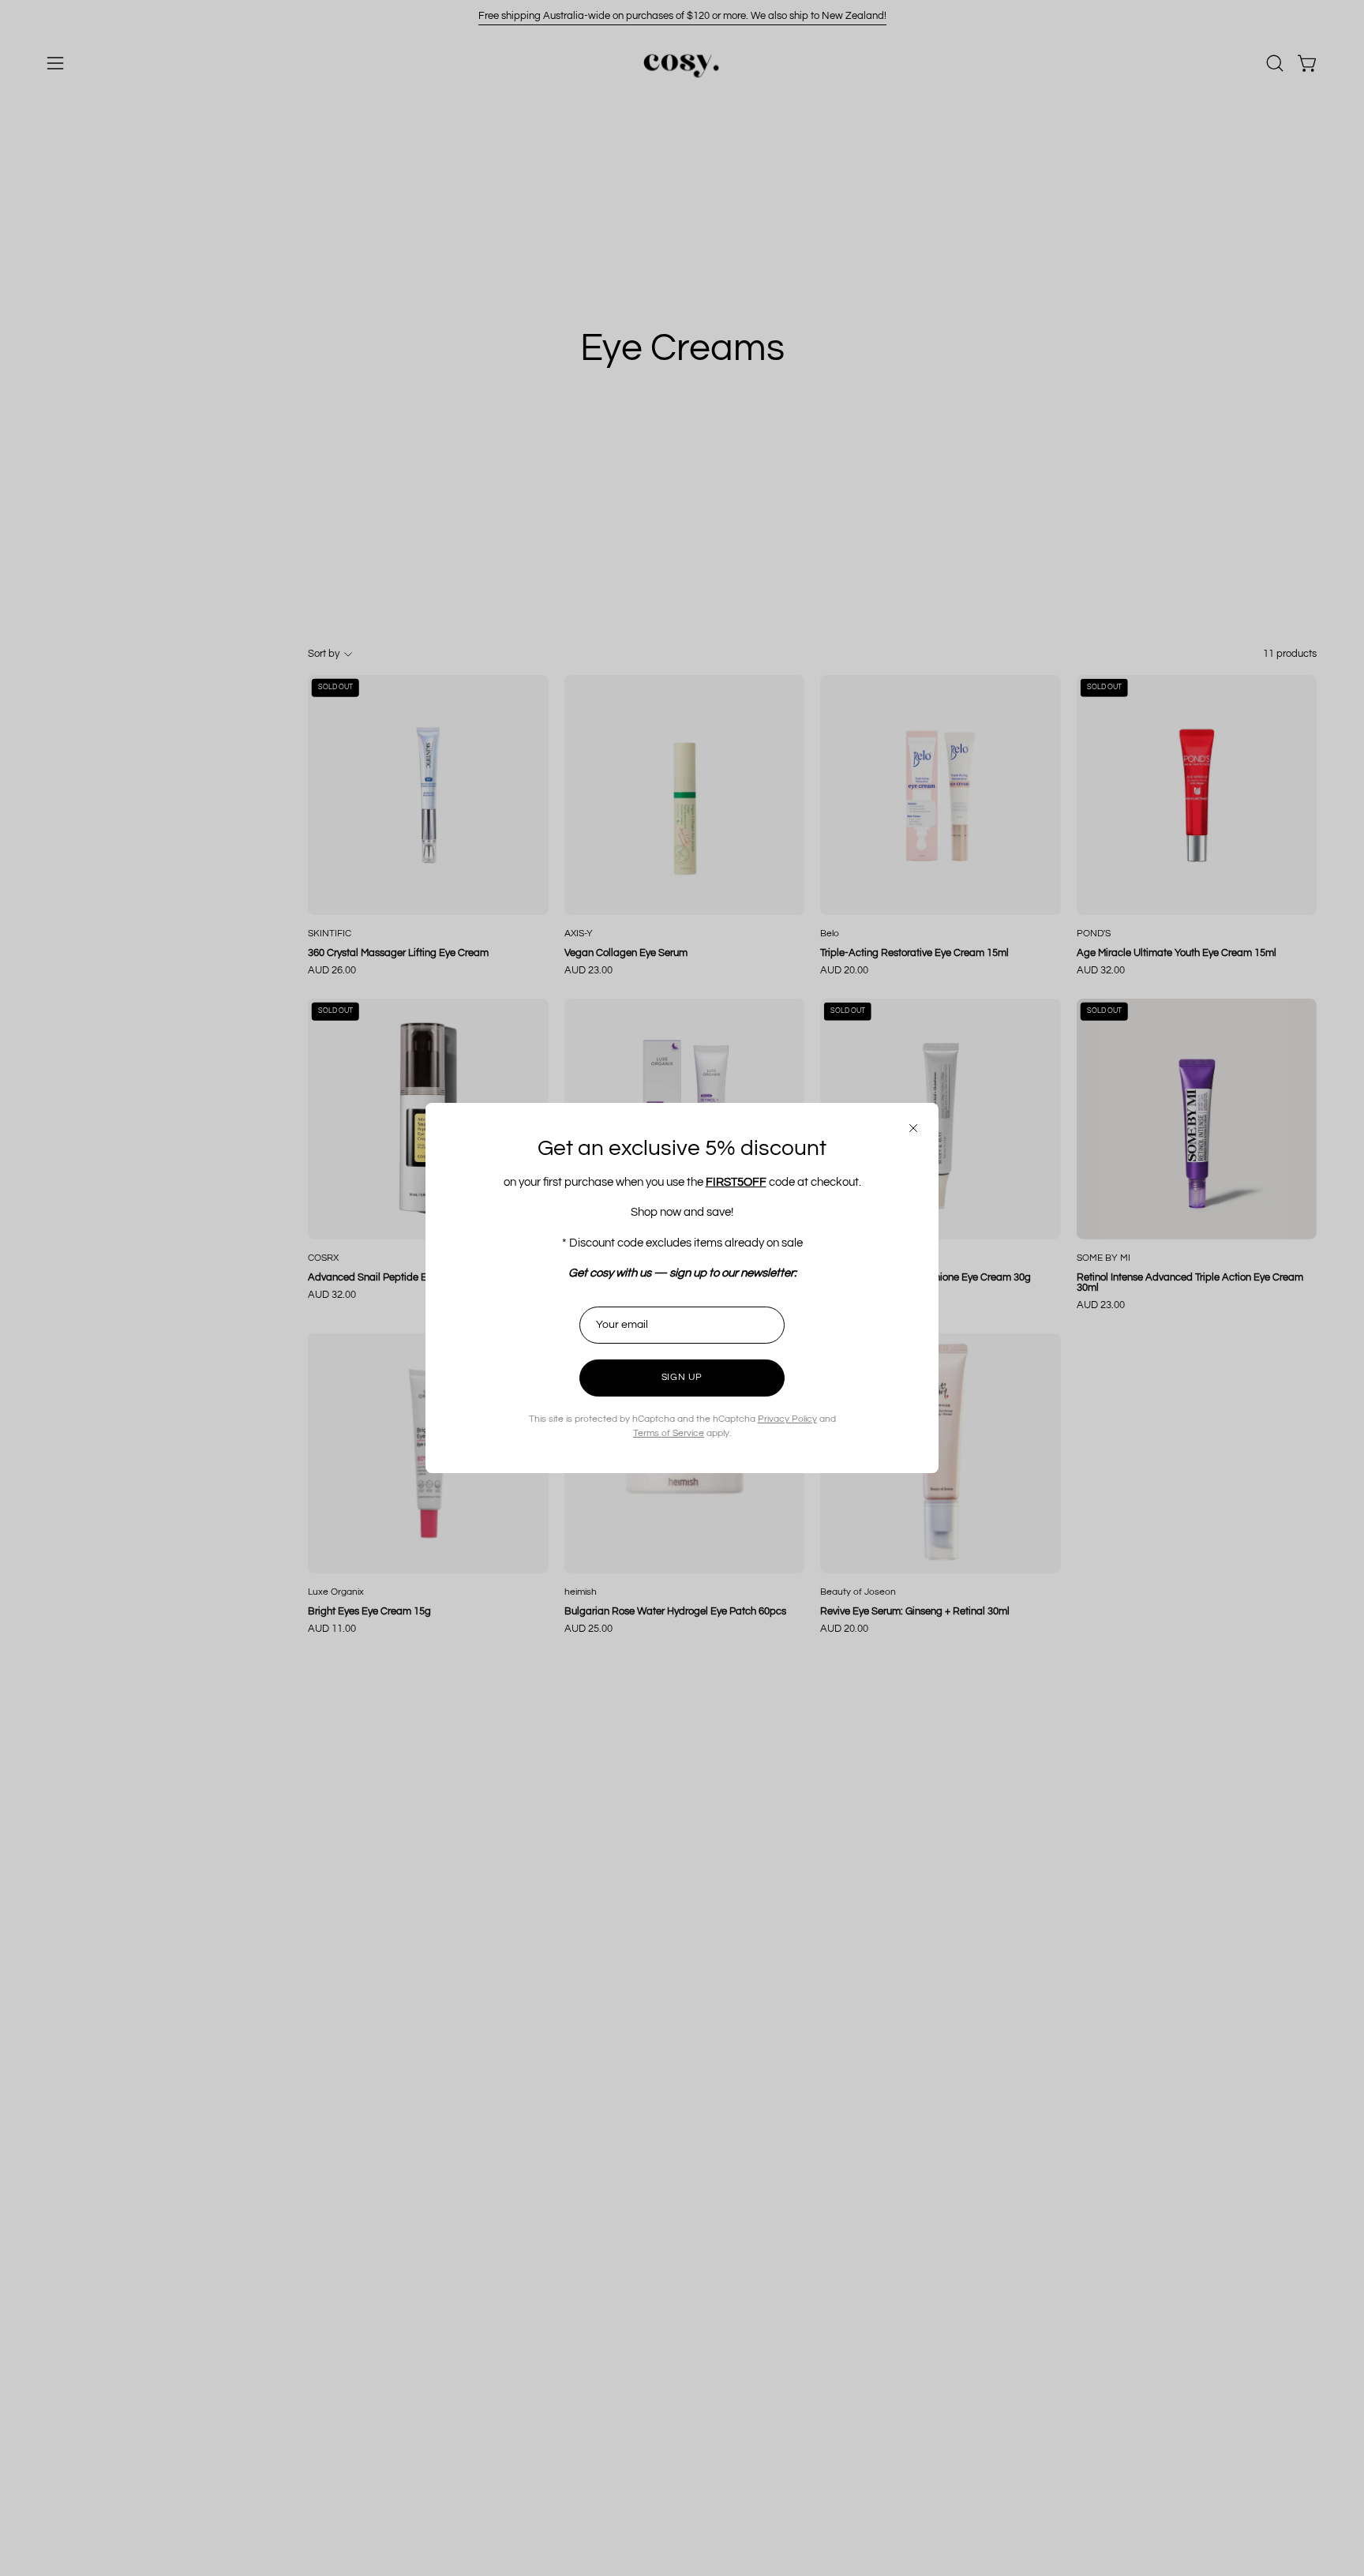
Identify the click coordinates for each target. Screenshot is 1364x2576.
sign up (682, 1377)
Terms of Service (669, 1433)
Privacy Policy (787, 1419)
